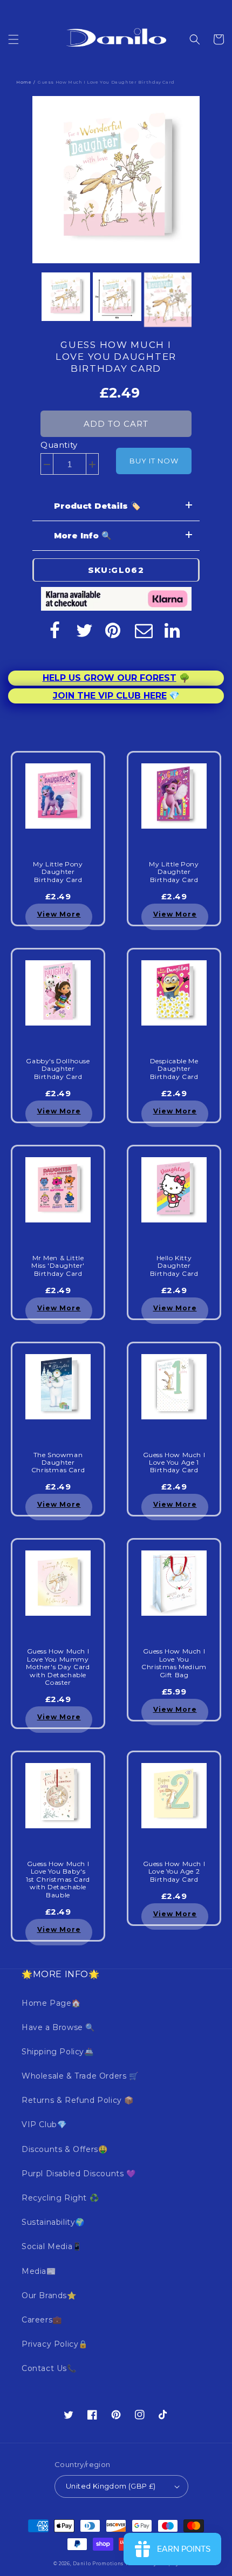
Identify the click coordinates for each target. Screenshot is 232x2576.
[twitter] (84, 630)
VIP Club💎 (44, 2124)
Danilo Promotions (98, 2564)
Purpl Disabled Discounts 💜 (79, 2174)
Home (24, 82)
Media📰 (39, 2271)
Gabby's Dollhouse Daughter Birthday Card (58, 1069)
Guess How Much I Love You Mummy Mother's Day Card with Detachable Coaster (58, 1667)
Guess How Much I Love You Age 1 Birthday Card (174, 1463)
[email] (144, 630)
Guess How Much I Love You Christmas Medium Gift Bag (174, 1663)
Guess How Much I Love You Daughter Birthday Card (116, 357)
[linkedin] (173, 630)
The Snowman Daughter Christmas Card (58, 1463)
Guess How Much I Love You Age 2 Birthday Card (174, 1872)
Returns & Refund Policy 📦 (78, 2100)
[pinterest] (114, 630)
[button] (13, 39)
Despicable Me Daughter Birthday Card (174, 1069)
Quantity (59, 445)
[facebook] (54, 630)
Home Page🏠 (51, 2003)
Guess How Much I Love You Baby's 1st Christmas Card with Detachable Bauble (58, 1880)
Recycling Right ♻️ (60, 2198)
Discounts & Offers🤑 (64, 2149)
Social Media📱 (52, 2246)
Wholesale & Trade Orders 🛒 (80, 2076)
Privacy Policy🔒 (55, 2344)
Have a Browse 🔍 (58, 2027)
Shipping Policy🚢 (58, 2052)
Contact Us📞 (49, 2368)
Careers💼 (42, 2320)
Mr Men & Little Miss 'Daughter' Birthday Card (58, 1266)
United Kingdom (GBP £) (111, 2486)
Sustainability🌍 (53, 2222)
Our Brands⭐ (49, 2295)
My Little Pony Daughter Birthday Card (58, 872)
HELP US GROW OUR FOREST (110, 678)
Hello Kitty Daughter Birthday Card (174, 1266)
